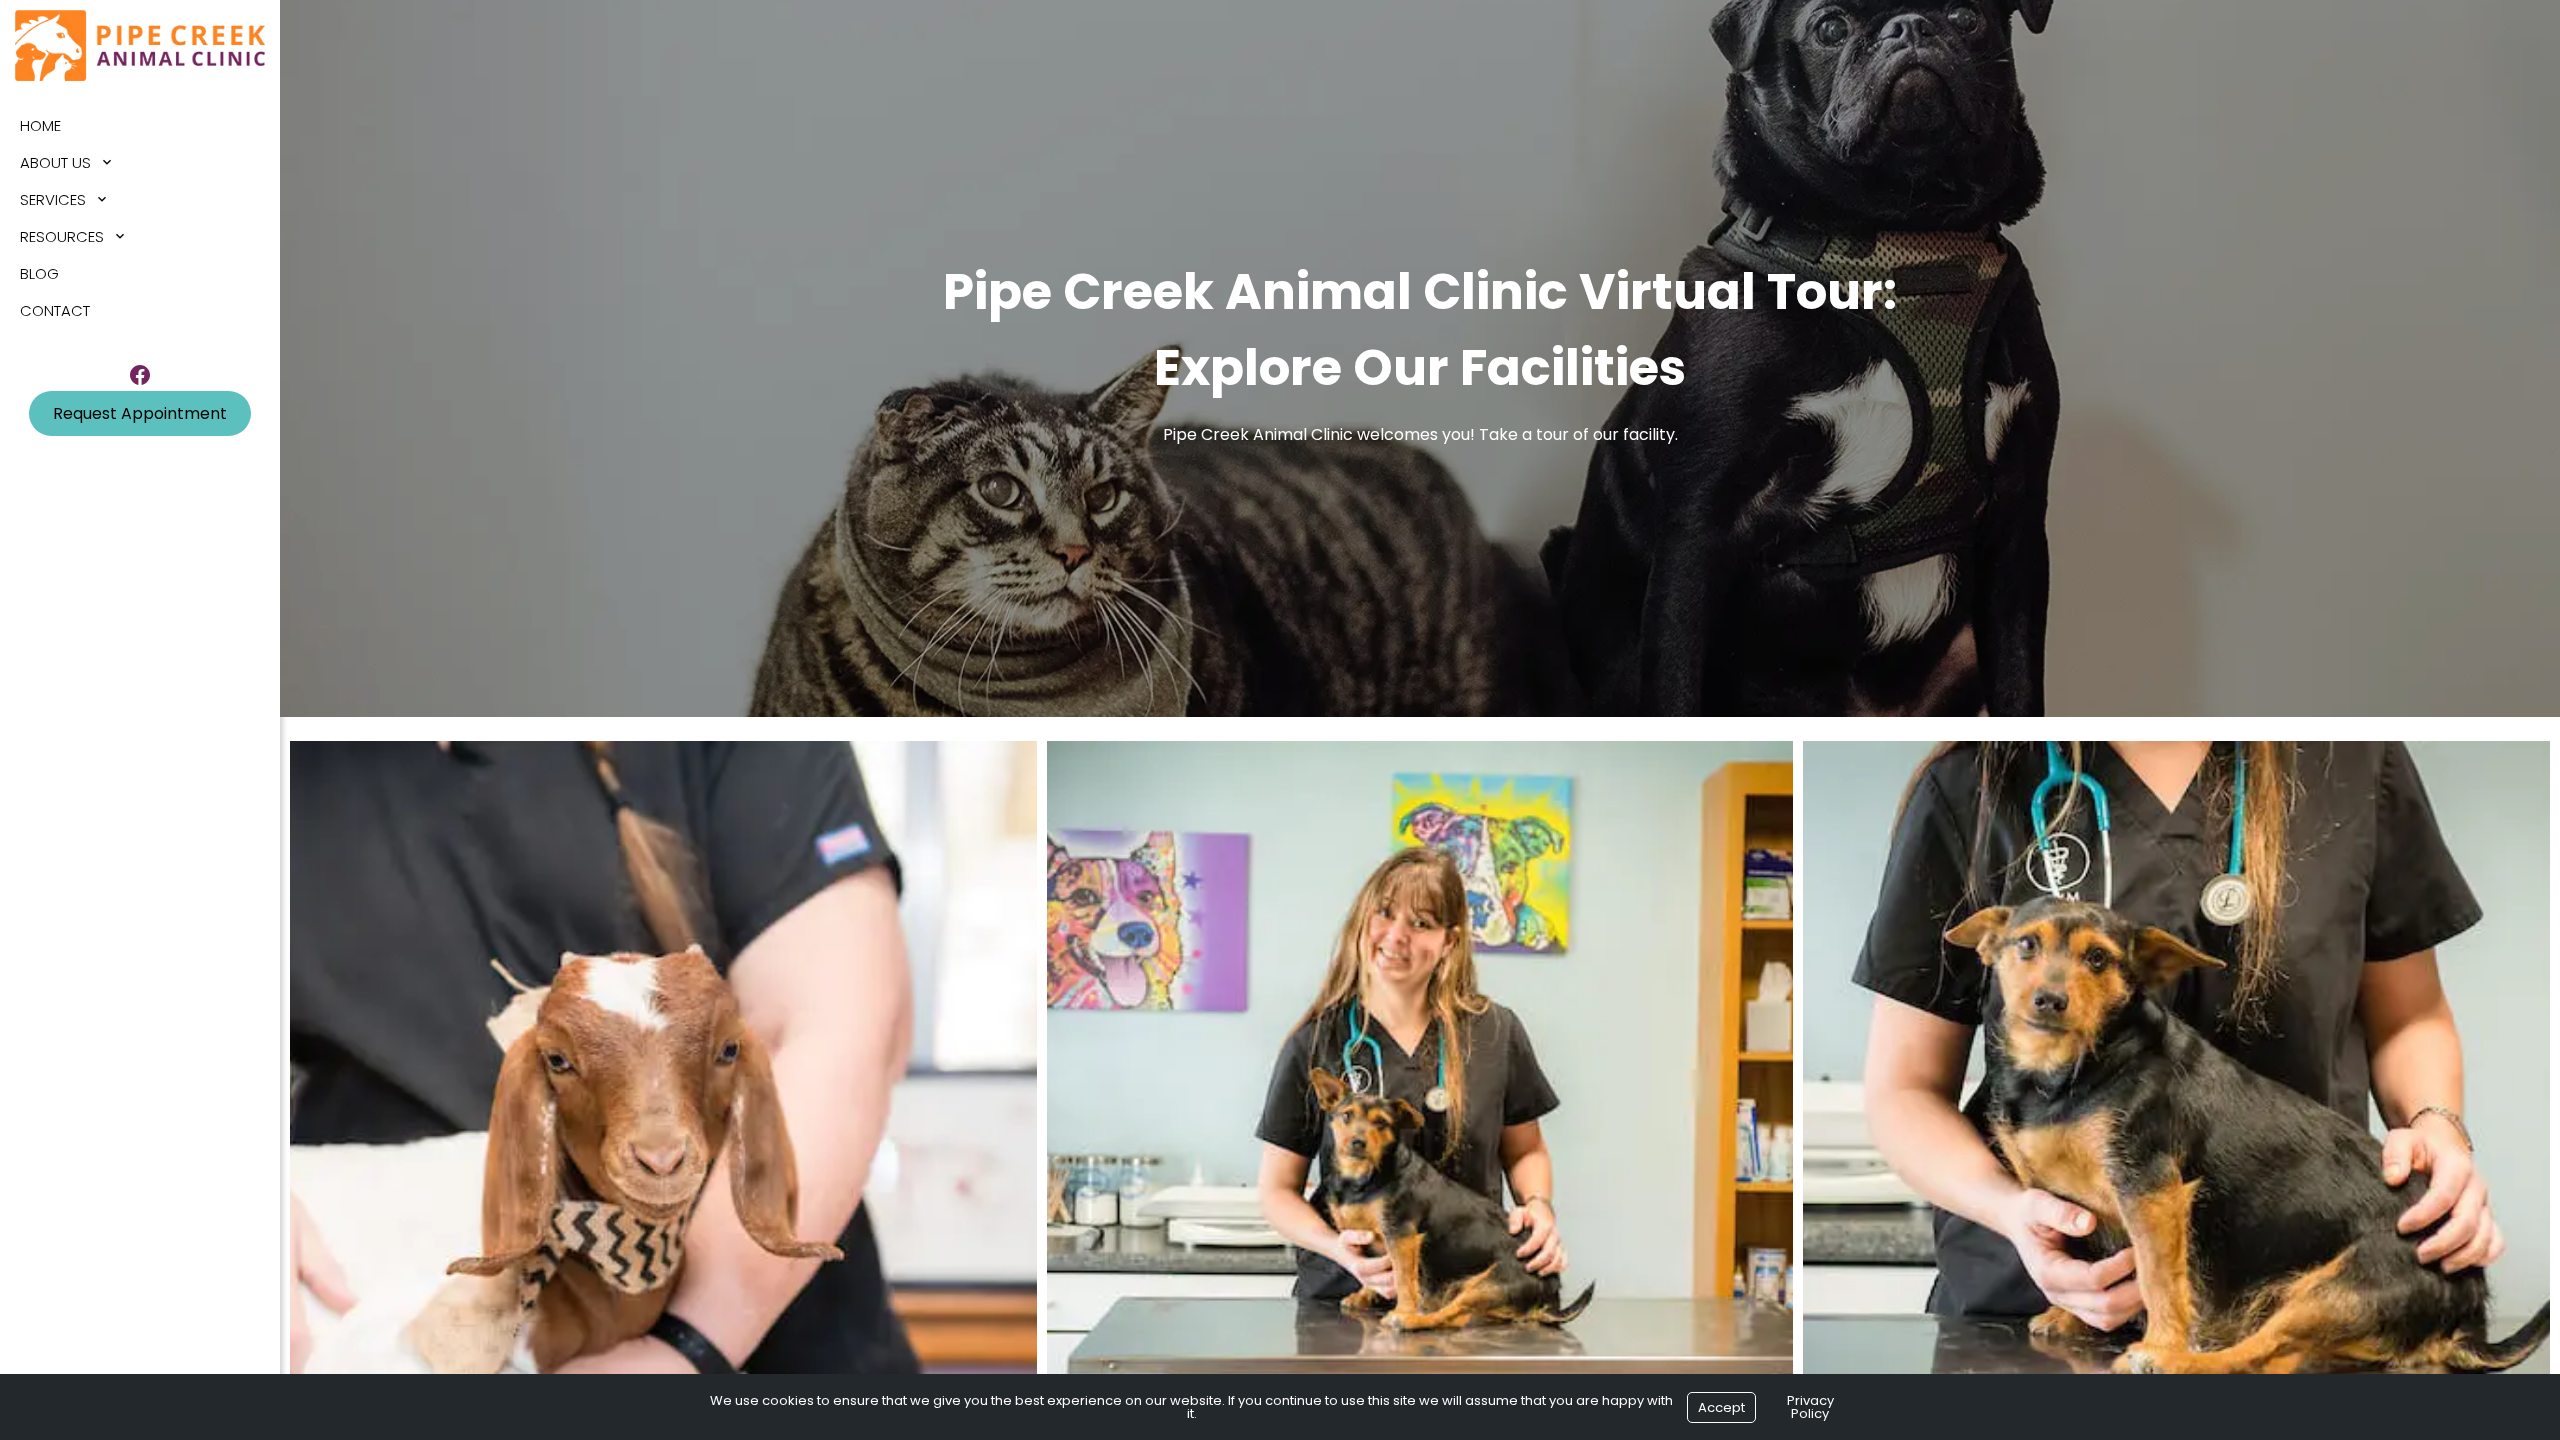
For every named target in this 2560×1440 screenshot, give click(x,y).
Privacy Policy (1810, 1407)
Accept (1721, 1407)
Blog (39, 273)
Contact (55, 310)
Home (40, 125)
